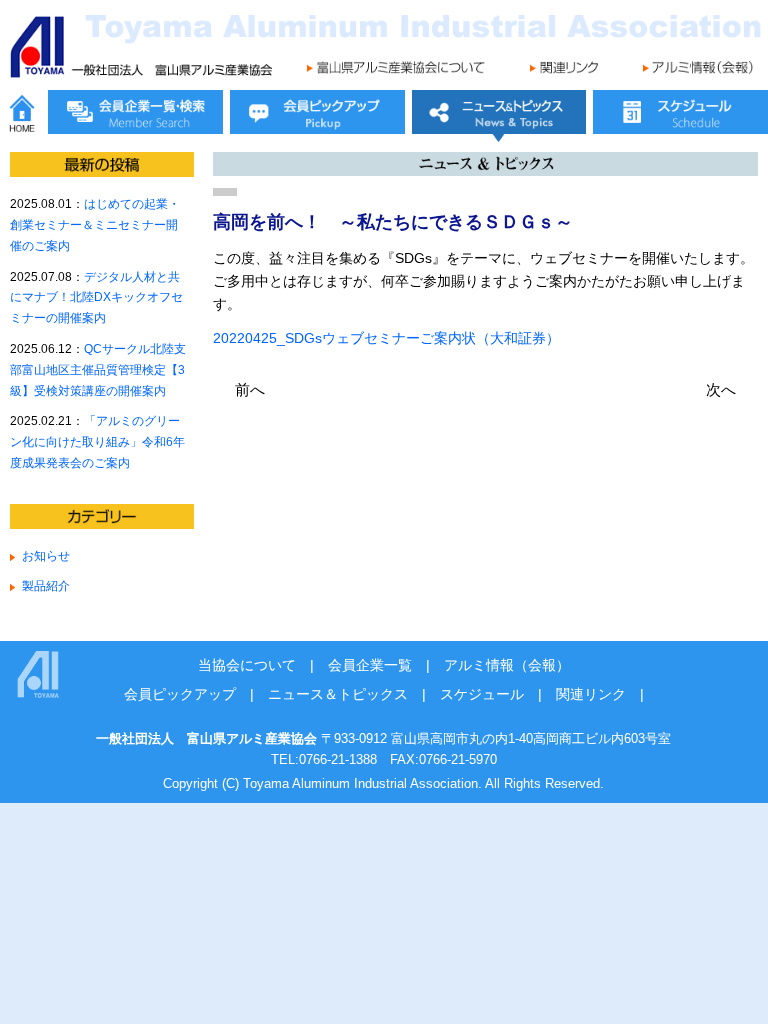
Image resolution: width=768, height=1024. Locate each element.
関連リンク (591, 694)
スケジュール (482, 694)
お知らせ (46, 555)
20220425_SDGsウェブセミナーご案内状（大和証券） (386, 338)
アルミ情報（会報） (507, 665)
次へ (721, 389)
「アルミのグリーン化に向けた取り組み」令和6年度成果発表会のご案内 (97, 441)
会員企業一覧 (370, 665)
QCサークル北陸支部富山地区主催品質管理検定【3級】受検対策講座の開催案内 (98, 369)
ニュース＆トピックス (338, 694)
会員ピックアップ (180, 694)
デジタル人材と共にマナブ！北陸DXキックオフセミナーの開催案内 (96, 297)
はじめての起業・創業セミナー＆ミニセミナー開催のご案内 (95, 224)
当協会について (247, 665)
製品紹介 (46, 585)
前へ (250, 389)
